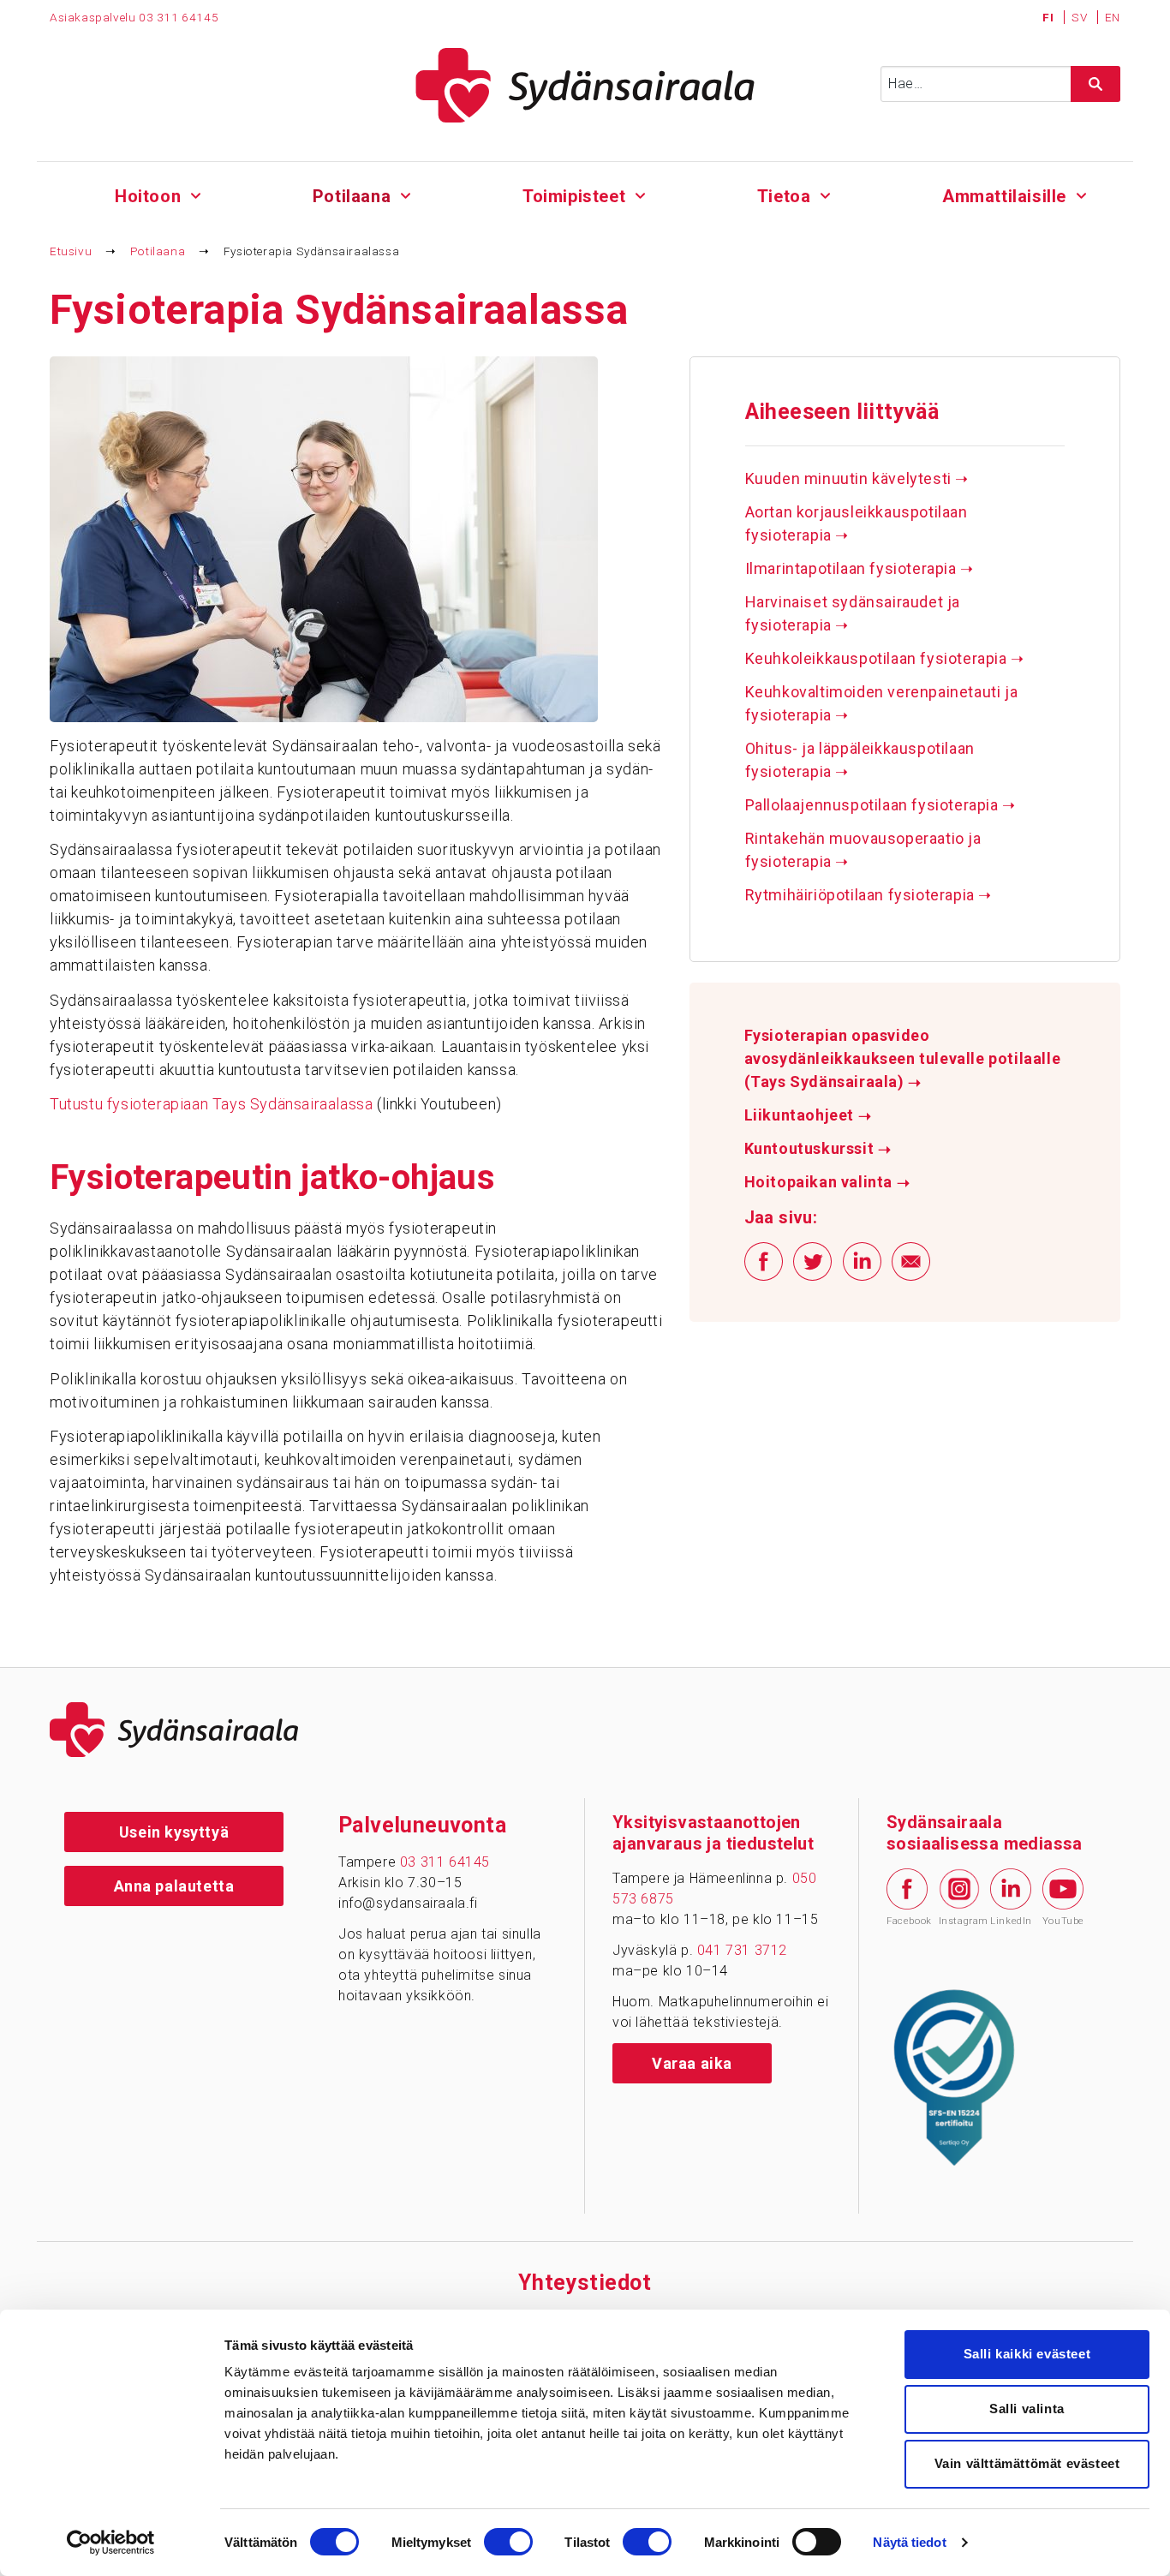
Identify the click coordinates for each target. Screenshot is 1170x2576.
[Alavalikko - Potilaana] (406, 194)
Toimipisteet (574, 196)
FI (1050, 17)
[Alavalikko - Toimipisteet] (640, 194)
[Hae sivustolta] (1095, 84)
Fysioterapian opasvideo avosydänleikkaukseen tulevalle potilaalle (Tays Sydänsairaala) (903, 1059)
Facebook (907, 1921)
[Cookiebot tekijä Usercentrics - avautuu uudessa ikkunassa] (111, 2543)
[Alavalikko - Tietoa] (825, 194)
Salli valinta (1027, 2409)
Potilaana (352, 196)
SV (1081, 17)
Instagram (959, 1921)
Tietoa (784, 196)
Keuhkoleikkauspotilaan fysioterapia (885, 658)
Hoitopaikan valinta (827, 1182)
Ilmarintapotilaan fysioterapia (860, 568)
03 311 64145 (179, 17)
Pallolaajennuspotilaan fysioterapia (880, 805)
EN (1113, 17)
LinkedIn (1011, 1921)
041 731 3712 (742, 1950)
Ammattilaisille (1004, 196)
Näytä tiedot (909, 2542)
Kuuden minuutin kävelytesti (857, 478)
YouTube (1063, 1921)
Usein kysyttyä (174, 1832)
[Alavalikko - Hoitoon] (196, 194)
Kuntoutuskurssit (818, 1149)
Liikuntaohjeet (808, 1115)
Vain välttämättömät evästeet (1027, 2463)
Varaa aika (692, 2063)
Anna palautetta (174, 1886)
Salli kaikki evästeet (1027, 2354)
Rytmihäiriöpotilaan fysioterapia (869, 895)
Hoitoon (148, 196)
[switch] (508, 2542)
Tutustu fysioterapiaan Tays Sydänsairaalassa (211, 1104)
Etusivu (71, 251)
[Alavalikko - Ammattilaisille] (1081, 194)
